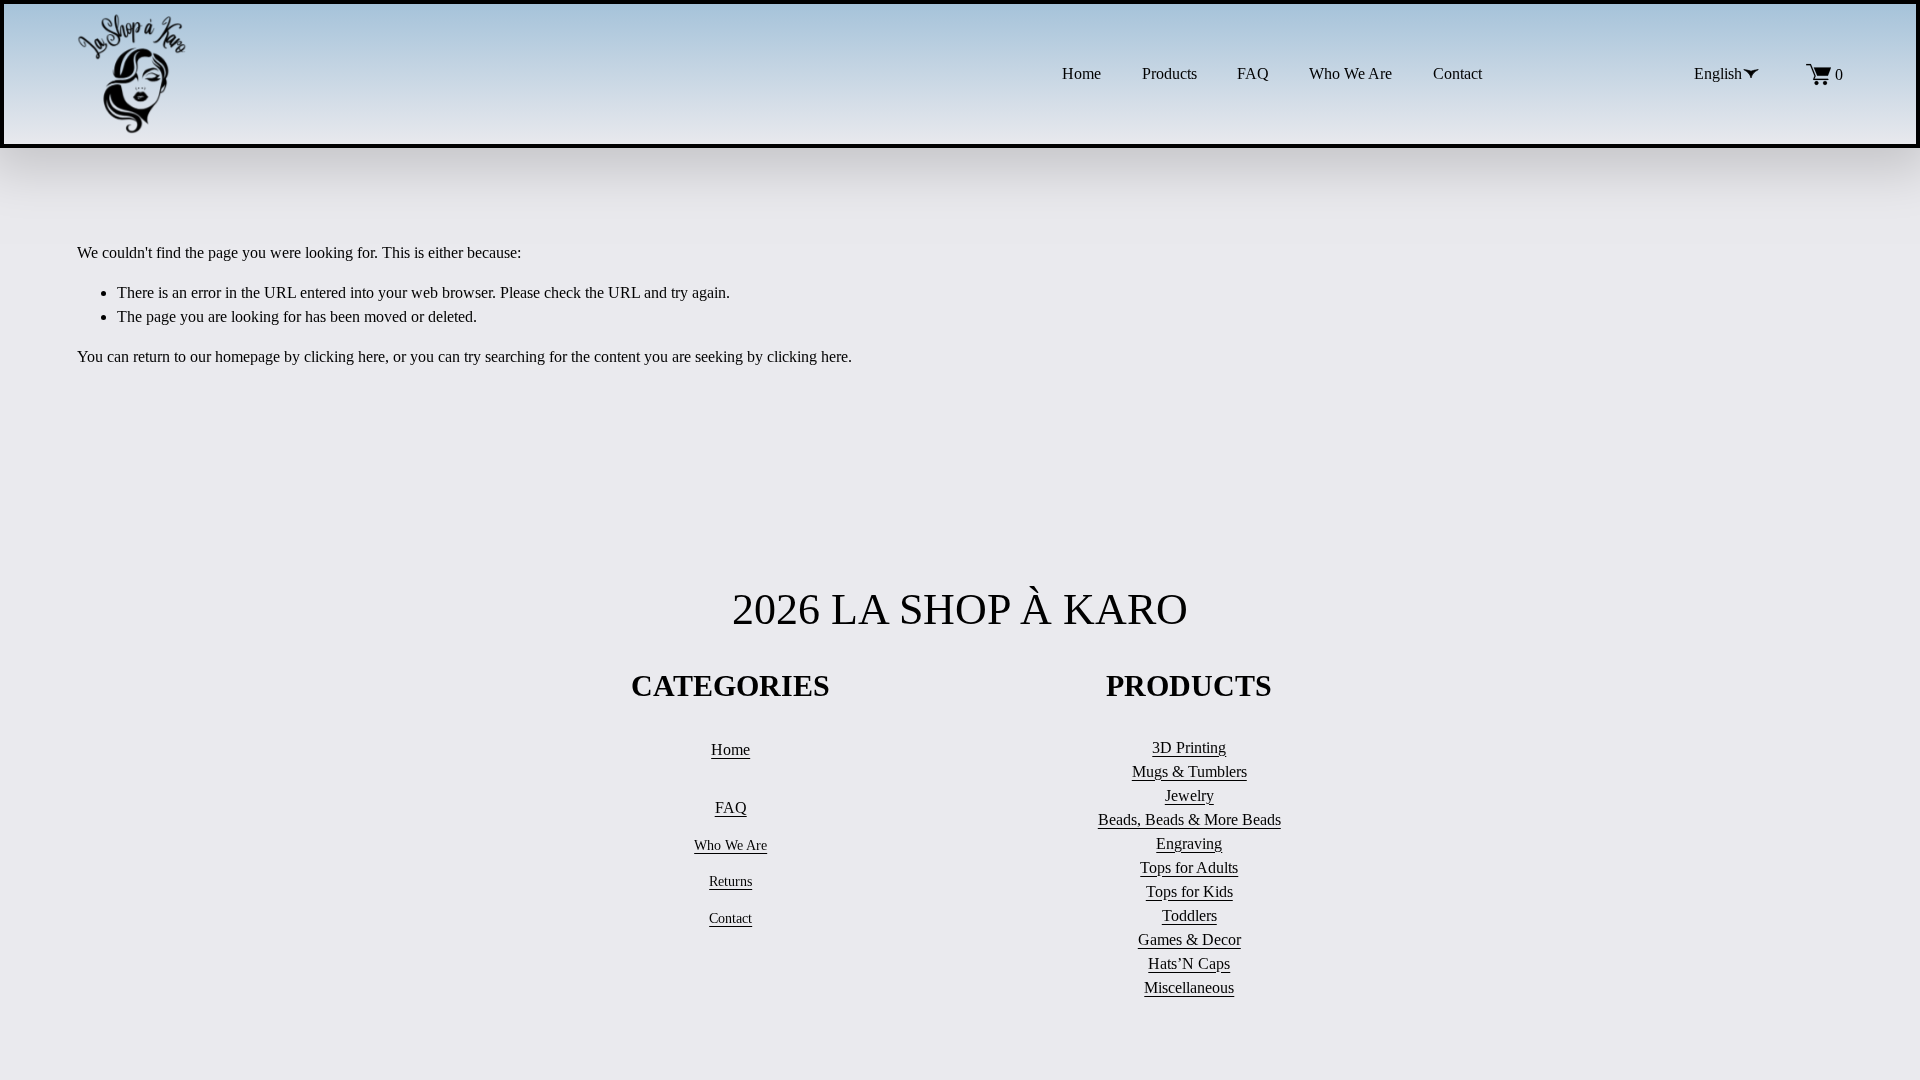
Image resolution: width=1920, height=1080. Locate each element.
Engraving (1189, 843)
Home (1081, 73)
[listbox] (1713, 73)
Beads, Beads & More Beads (1189, 819)
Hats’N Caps (1189, 963)
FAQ (1253, 73)
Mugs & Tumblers (1189, 771)
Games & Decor (1189, 939)
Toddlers (1189, 915)
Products (1169, 73)
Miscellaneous (1189, 987)
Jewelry (1189, 795)
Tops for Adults (1189, 867)
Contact (1457, 73)
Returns (730, 881)
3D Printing (1189, 747)
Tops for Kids (1189, 891)
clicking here (344, 356)
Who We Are (1350, 73)
